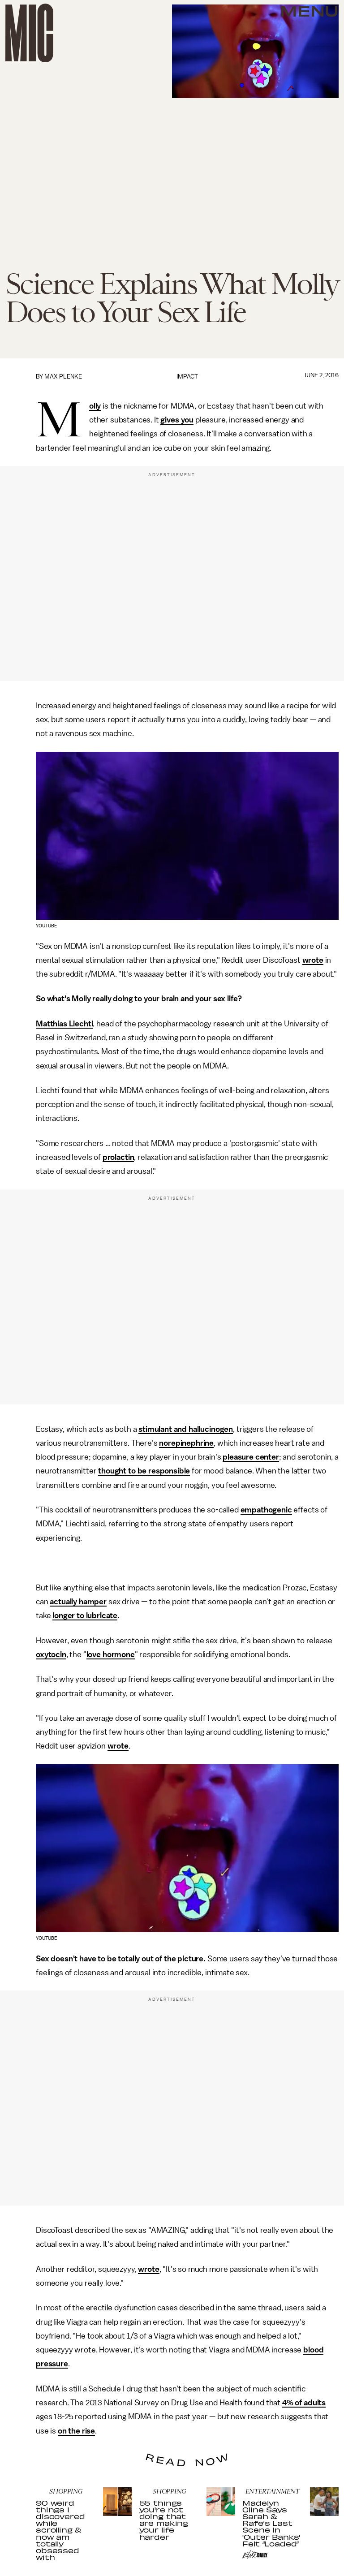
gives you (177, 420)
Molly (95, 406)
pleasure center (251, 1457)
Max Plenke (63, 377)
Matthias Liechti (64, 1024)
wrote (313, 960)
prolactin (118, 1157)
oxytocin (51, 1654)
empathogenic (266, 1510)
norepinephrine (186, 1443)
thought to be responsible (144, 1471)
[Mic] (29, 33)
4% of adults (304, 2403)
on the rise (76, 2431)
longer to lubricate (85, 1615)
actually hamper (78, 1602)
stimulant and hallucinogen (186, 1429)
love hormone (111, 1654)
